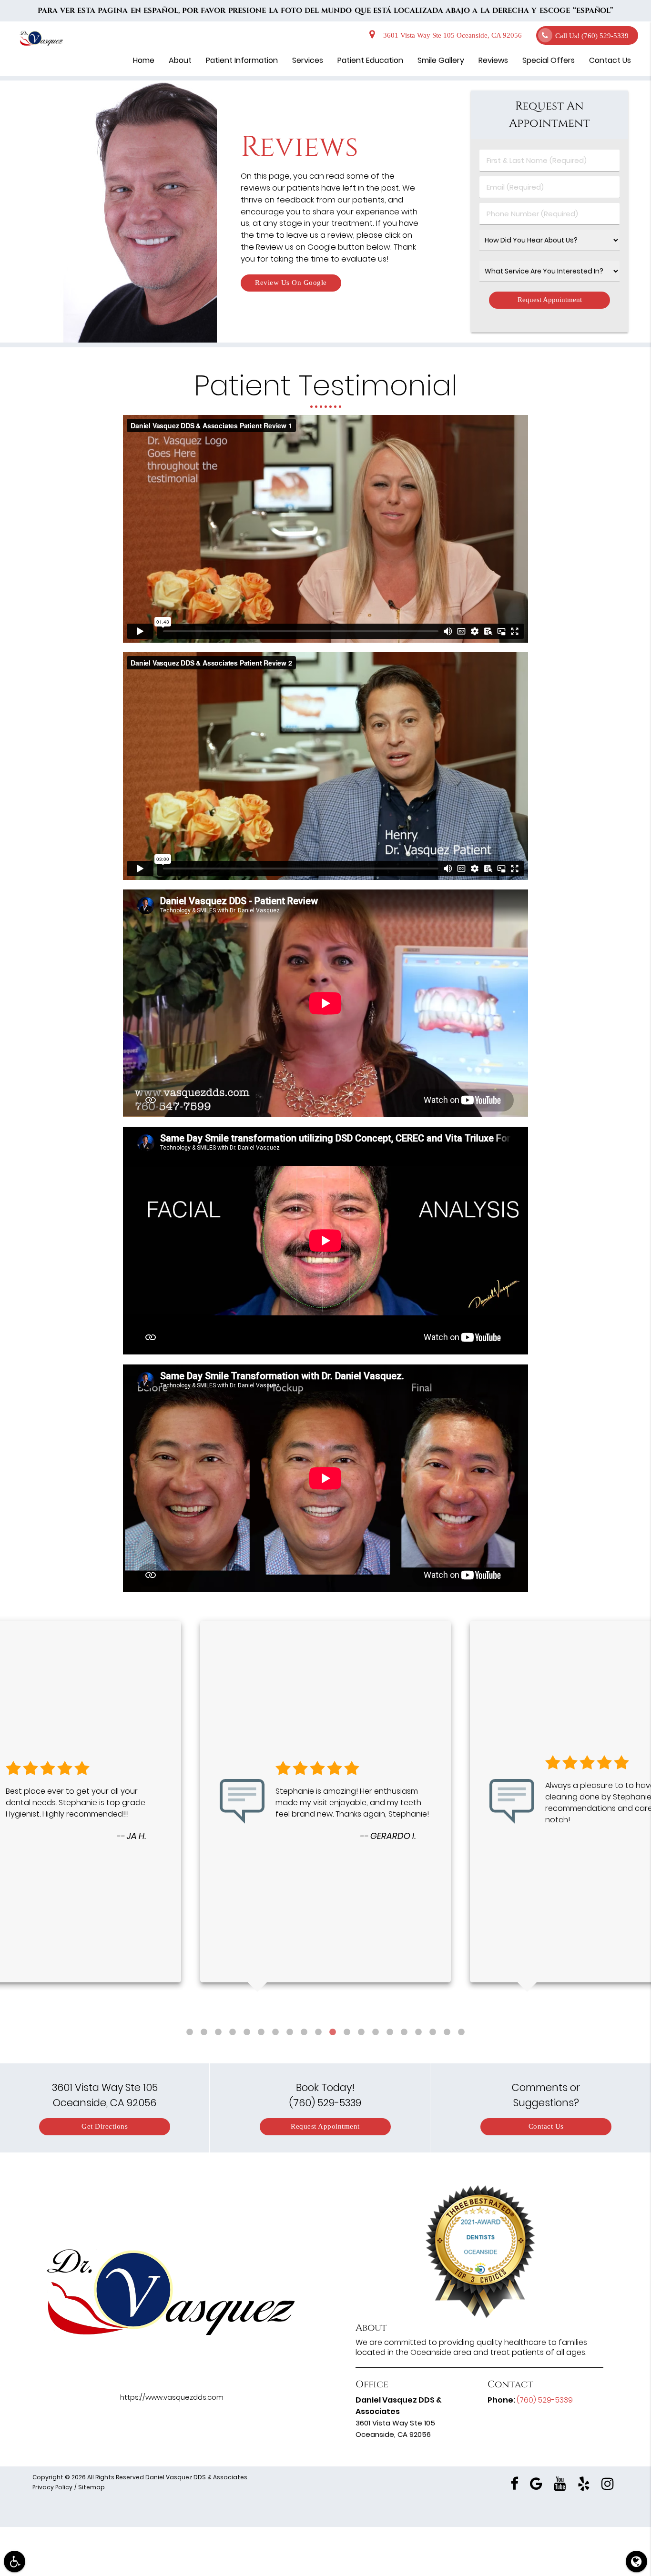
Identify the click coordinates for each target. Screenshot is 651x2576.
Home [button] (144, 60)
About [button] (180, 60)
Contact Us (546, 2126)
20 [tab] (461, 2032)
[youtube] (560, 2483)
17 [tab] (418, 2032)
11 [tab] (333, 2032)
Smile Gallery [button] (441, 60)
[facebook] (514, 2483)
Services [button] (308, 60)
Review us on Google (291, 283)
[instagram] (608, 2483)
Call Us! (592, 36)
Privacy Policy (52, 2487)
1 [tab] (190, 2032)
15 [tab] (390, 2032)
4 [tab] (233, 2032)
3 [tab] (218, 2032)
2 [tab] (204, 2032)
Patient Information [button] (242, 60)
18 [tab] (433, 2032)
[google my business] (536, 2483)
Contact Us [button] (610, 60)
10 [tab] (318, 2032)
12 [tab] (347, 2032)
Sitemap (92, 2487)
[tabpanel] (325, 1802)
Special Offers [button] (549, 60)
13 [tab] (361, 2032)
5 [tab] (247, 2032)
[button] (15, 2561)
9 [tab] (304, 2032)
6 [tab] (261, 2032)
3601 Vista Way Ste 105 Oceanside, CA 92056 (451, 35)
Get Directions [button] (105, 2126)
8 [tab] (290, 2032)
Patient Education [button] (370, 60)
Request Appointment (325, 2126)
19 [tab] (447, 2032)
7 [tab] (275, 2032)
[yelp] (584, 2483)
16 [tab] (404, 2032)
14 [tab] (376, 2032)
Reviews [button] (493, 60)
